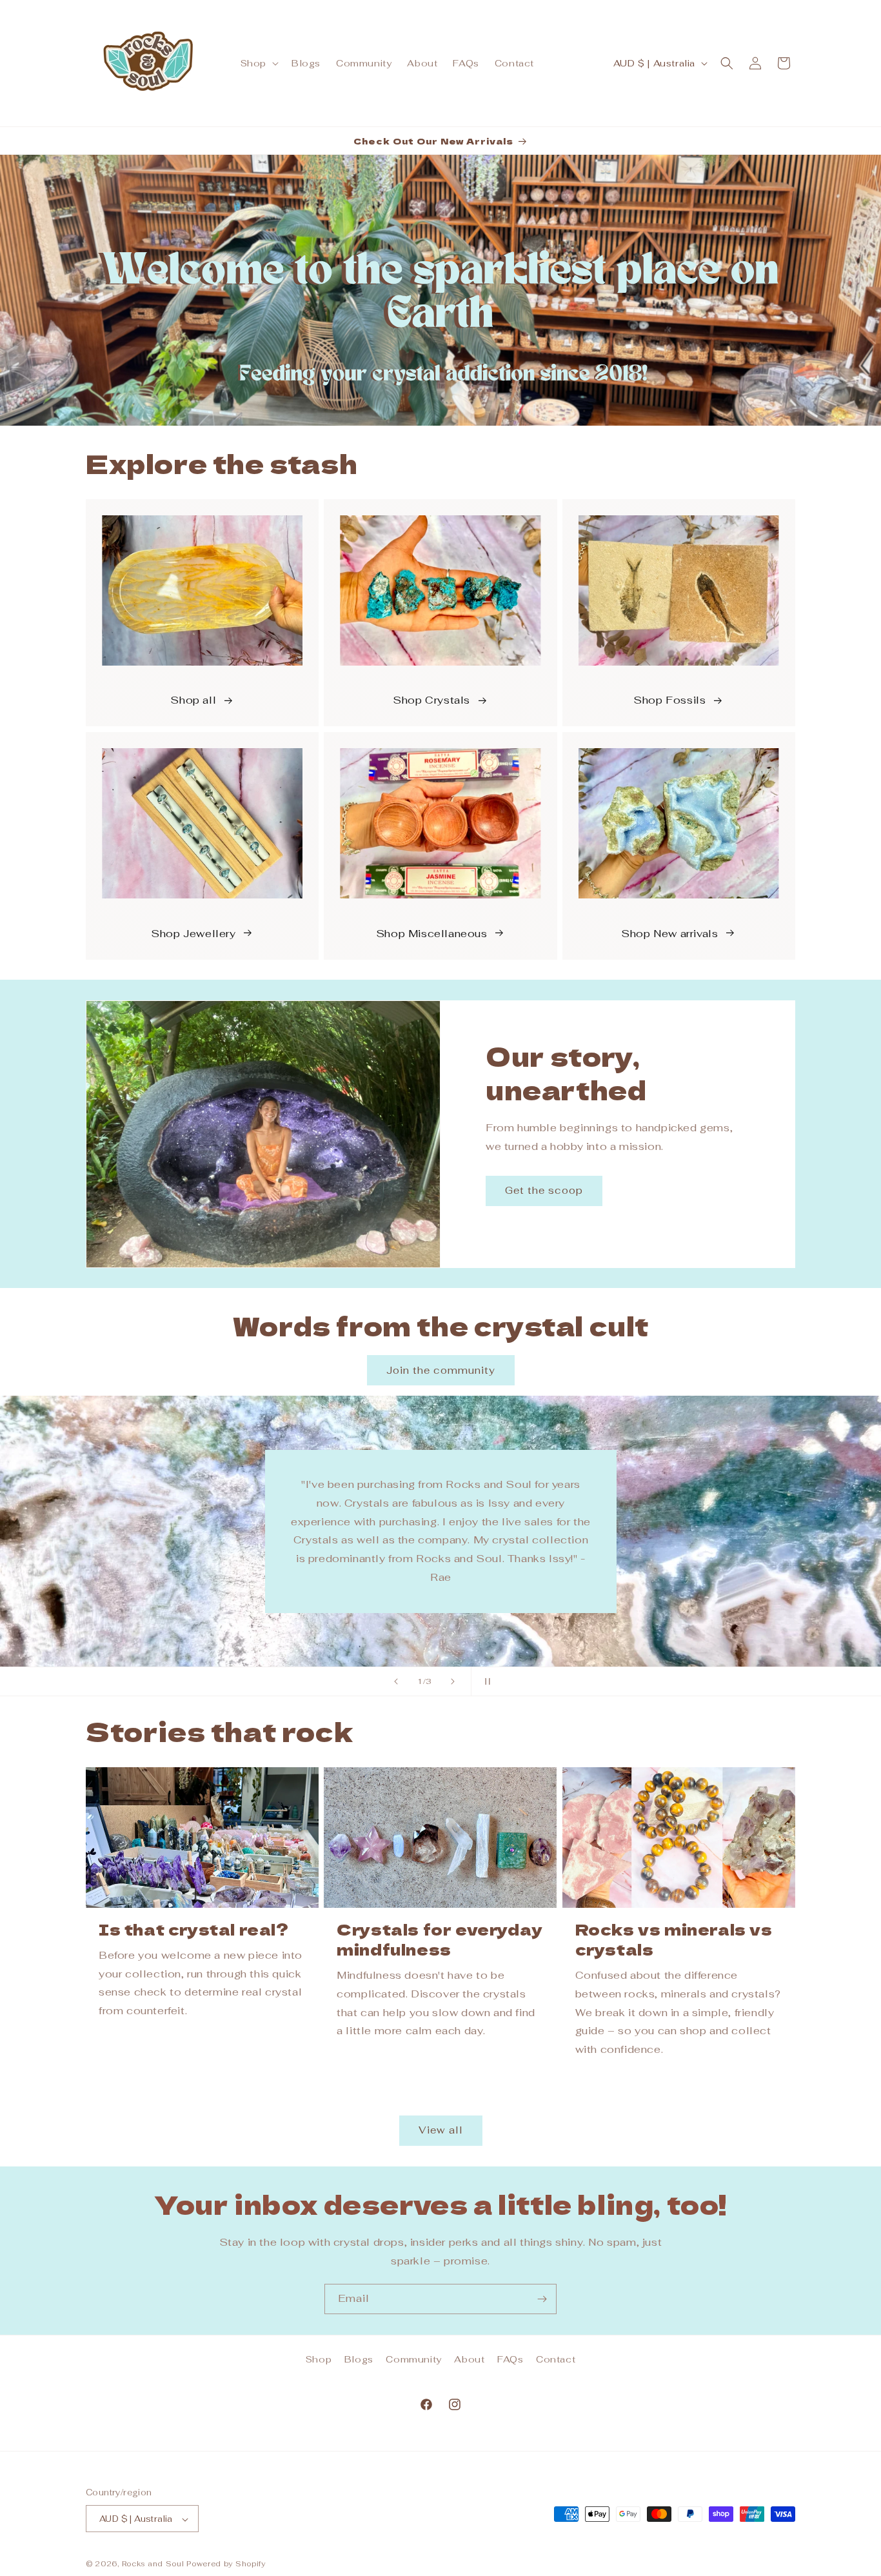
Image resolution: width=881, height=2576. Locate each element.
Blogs (359, 2359)
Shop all (193, 701)
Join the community (441, 1370)
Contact (556, 2359)
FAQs (510, 2359)
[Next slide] (453, 1681)
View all (441, 2131)
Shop (319, 2359)
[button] (258, 63)
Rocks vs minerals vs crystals (674, 1939)
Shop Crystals (431, 701)
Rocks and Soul (153, 2564)
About (469, 2359)
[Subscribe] (542, 2299)
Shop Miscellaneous (432, 933)
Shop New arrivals (669, 933)
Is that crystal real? (194, 1929)
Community (413, 2359)
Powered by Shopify (226, 2564)
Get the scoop (544, 1190)
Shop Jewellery (193, 933)
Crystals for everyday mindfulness (440, 1939)
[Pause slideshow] (485, 1681)
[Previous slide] (396, 1681)
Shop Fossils (669, 701)
